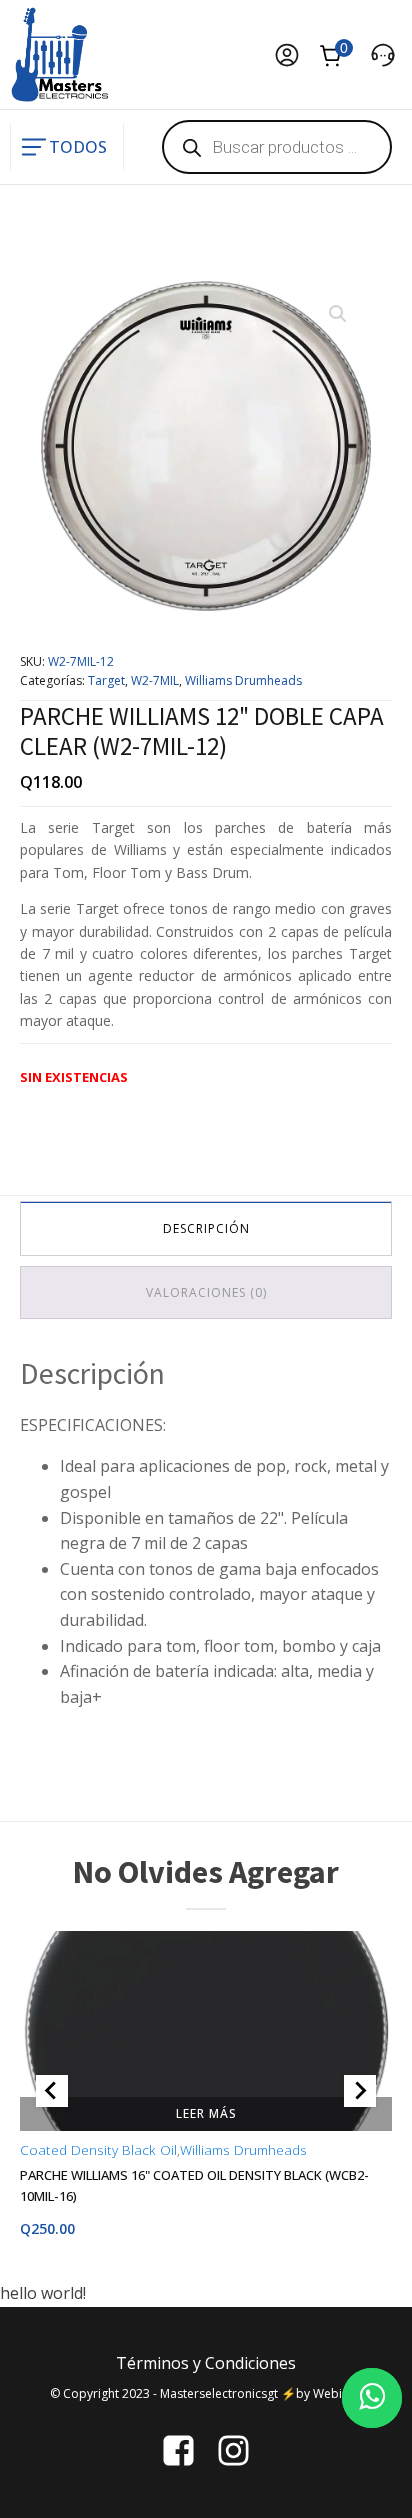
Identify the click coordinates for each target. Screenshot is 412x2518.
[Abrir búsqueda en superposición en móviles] (277, 147)
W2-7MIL (155, 680)
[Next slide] (360, 2091)
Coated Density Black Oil (98, 2149)
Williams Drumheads (243, 680)
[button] (338, 314)
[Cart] (335, 58)
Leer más (206, 2112)
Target (106, 680)
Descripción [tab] (206, 1228)
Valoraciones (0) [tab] (206, 1292)
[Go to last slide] (52, 2091)
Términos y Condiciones (206, 2363)
